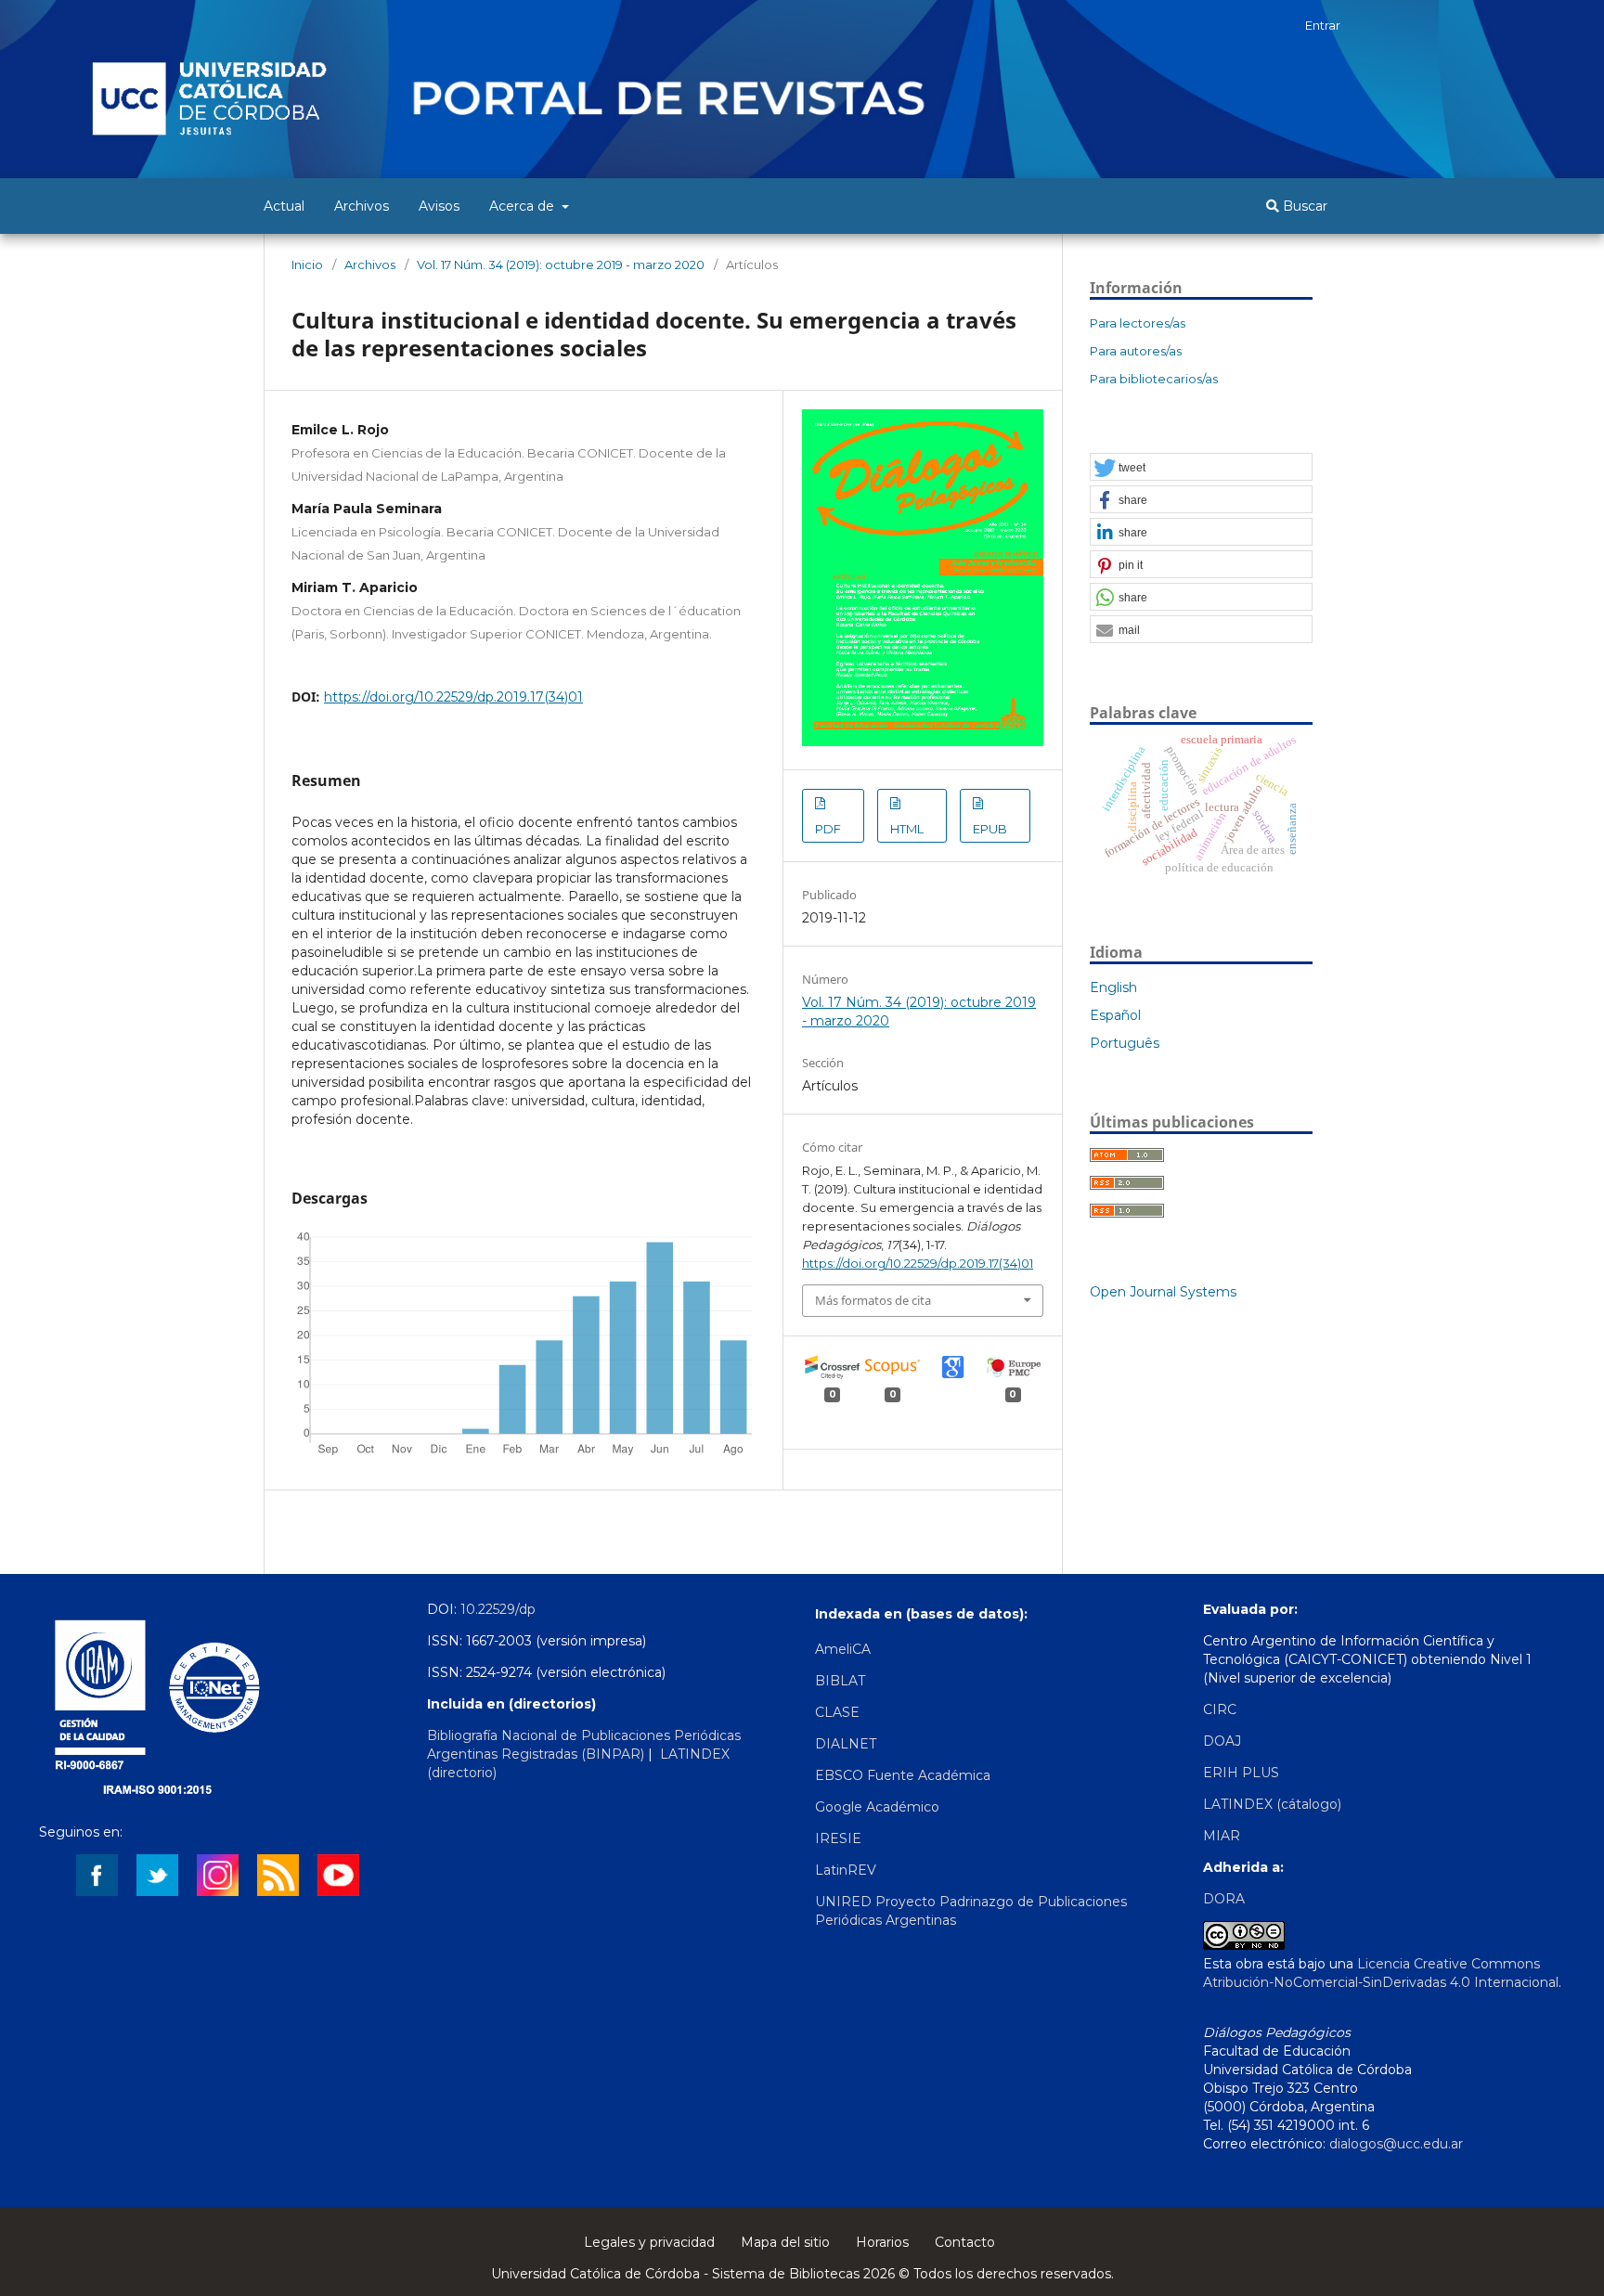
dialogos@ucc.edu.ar (1396, 2144)
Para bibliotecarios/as (1154, 379)
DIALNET (846, 1744)
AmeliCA (843, 1649)
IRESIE (838, 1838)
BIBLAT (840, 1681)
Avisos (439, 206)
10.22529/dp (498, 1609)
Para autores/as (1136, 351)
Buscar (1303, 206)
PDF (828, 829)
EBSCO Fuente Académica (903, 1775)
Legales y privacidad (649, 2242)
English (1113, 987)
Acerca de (524, 206)
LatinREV (846, 1870)
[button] (1201, 468)
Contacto (965, 2242)
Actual (284, 206)
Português (1125, 1043)
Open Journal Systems (1163, 1292)
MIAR (1222, 1836)
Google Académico (877, 1807)
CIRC (1220, 1709)
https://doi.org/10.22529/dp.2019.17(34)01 (453, 697)
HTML (907, 829)
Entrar (1323, 25)
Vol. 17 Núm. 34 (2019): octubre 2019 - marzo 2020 (561, 264)
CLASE (837, 1712)
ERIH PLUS (1241, 1773)
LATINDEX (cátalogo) (1272, 1804)
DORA (1224, 1899)
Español (1115, 1015)
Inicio (307, 264)
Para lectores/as (1138, 323)
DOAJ (1222, 1741)
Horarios (882, 2242)
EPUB (990, 829)
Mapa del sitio (785, 2242)
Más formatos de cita (873, 1300)
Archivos (362, 206)
